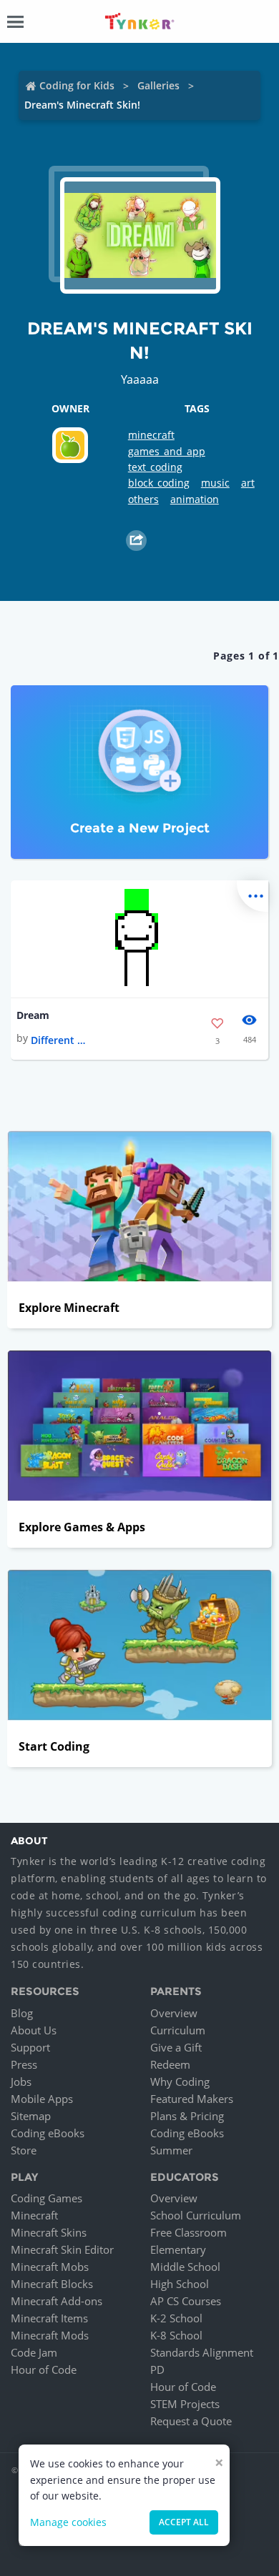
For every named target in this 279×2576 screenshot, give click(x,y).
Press (24, 2064)
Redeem (170, 2064)
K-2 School (176, 2318)
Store (24, 2150)
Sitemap (31, 2116)
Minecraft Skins (49, 2232)
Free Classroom (189, 2232)
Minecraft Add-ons (57, 2301)
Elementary (178, 2249)
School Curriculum (196, 2215)
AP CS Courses (186, 2301)
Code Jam (34, 2352)
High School (180, 2284)
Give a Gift (176, 2047)
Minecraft (34, 2215)
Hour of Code (44, 2369)
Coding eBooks (48, 2133)
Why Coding (180, 2082)
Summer (171, 2150)
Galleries (158, 85)
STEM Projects (185, 2404)
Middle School (185, 2267)
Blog (22, 2013)
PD (157, 2369)
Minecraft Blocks (52, 2284)
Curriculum (178, 2030)
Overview (174, 2013)
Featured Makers (192, 2099)
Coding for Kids (77, 85)
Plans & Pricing (187, 2116)
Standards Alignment (202, 2352)
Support (30, 2047)
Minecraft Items (49, 2318)
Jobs (21, 2082)
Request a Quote (191, 2421)
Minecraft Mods (50, 2335)
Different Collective (59, 1040)
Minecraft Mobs (50, 2267)
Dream (33, 1015)
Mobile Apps (42, 2099)
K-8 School (176, 2335)
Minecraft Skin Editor (62, 2249)
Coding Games (46, 2198)
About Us (34, 2030)
